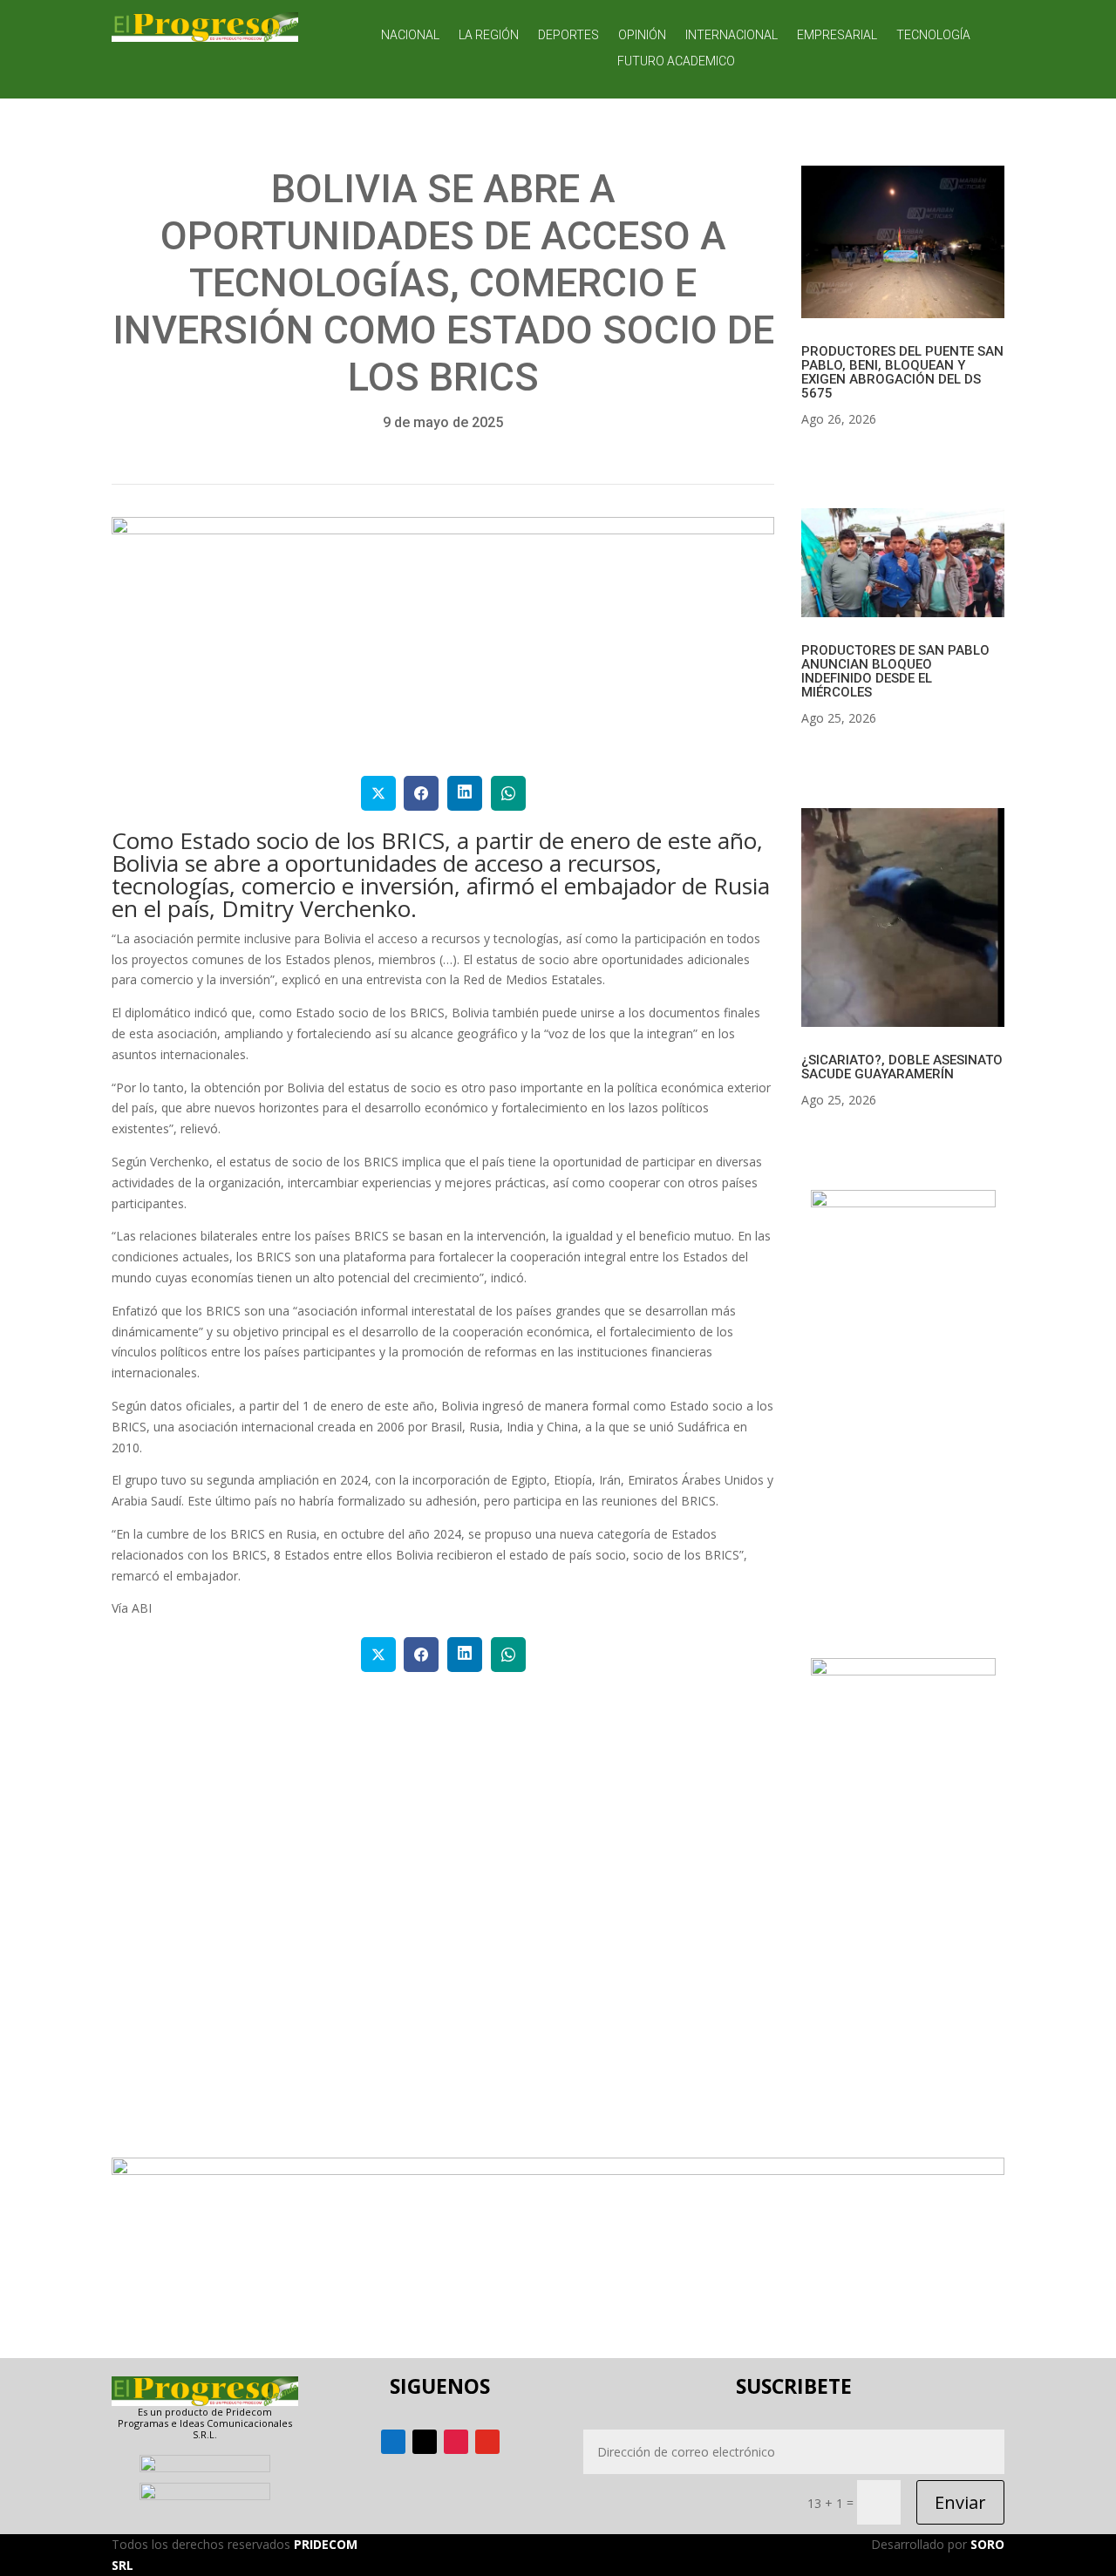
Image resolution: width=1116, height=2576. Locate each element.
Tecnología (933, 35)
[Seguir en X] (425, 2442)
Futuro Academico (676, 61)
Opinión (642, 35)
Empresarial (837, 35)
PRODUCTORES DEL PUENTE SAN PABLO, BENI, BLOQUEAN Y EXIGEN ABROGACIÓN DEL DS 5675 (902, 372)
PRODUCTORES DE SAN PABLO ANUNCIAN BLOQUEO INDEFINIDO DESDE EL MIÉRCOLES (895, 671)
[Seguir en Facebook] (393, 2442)
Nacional (410, 35)
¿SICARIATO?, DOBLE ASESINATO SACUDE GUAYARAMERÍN (902, 1067)
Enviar (960, 2502)
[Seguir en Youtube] (487, 2442)
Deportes (568, 35)
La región (489, 35)
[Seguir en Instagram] (456, 2442)
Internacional (732, 35)
